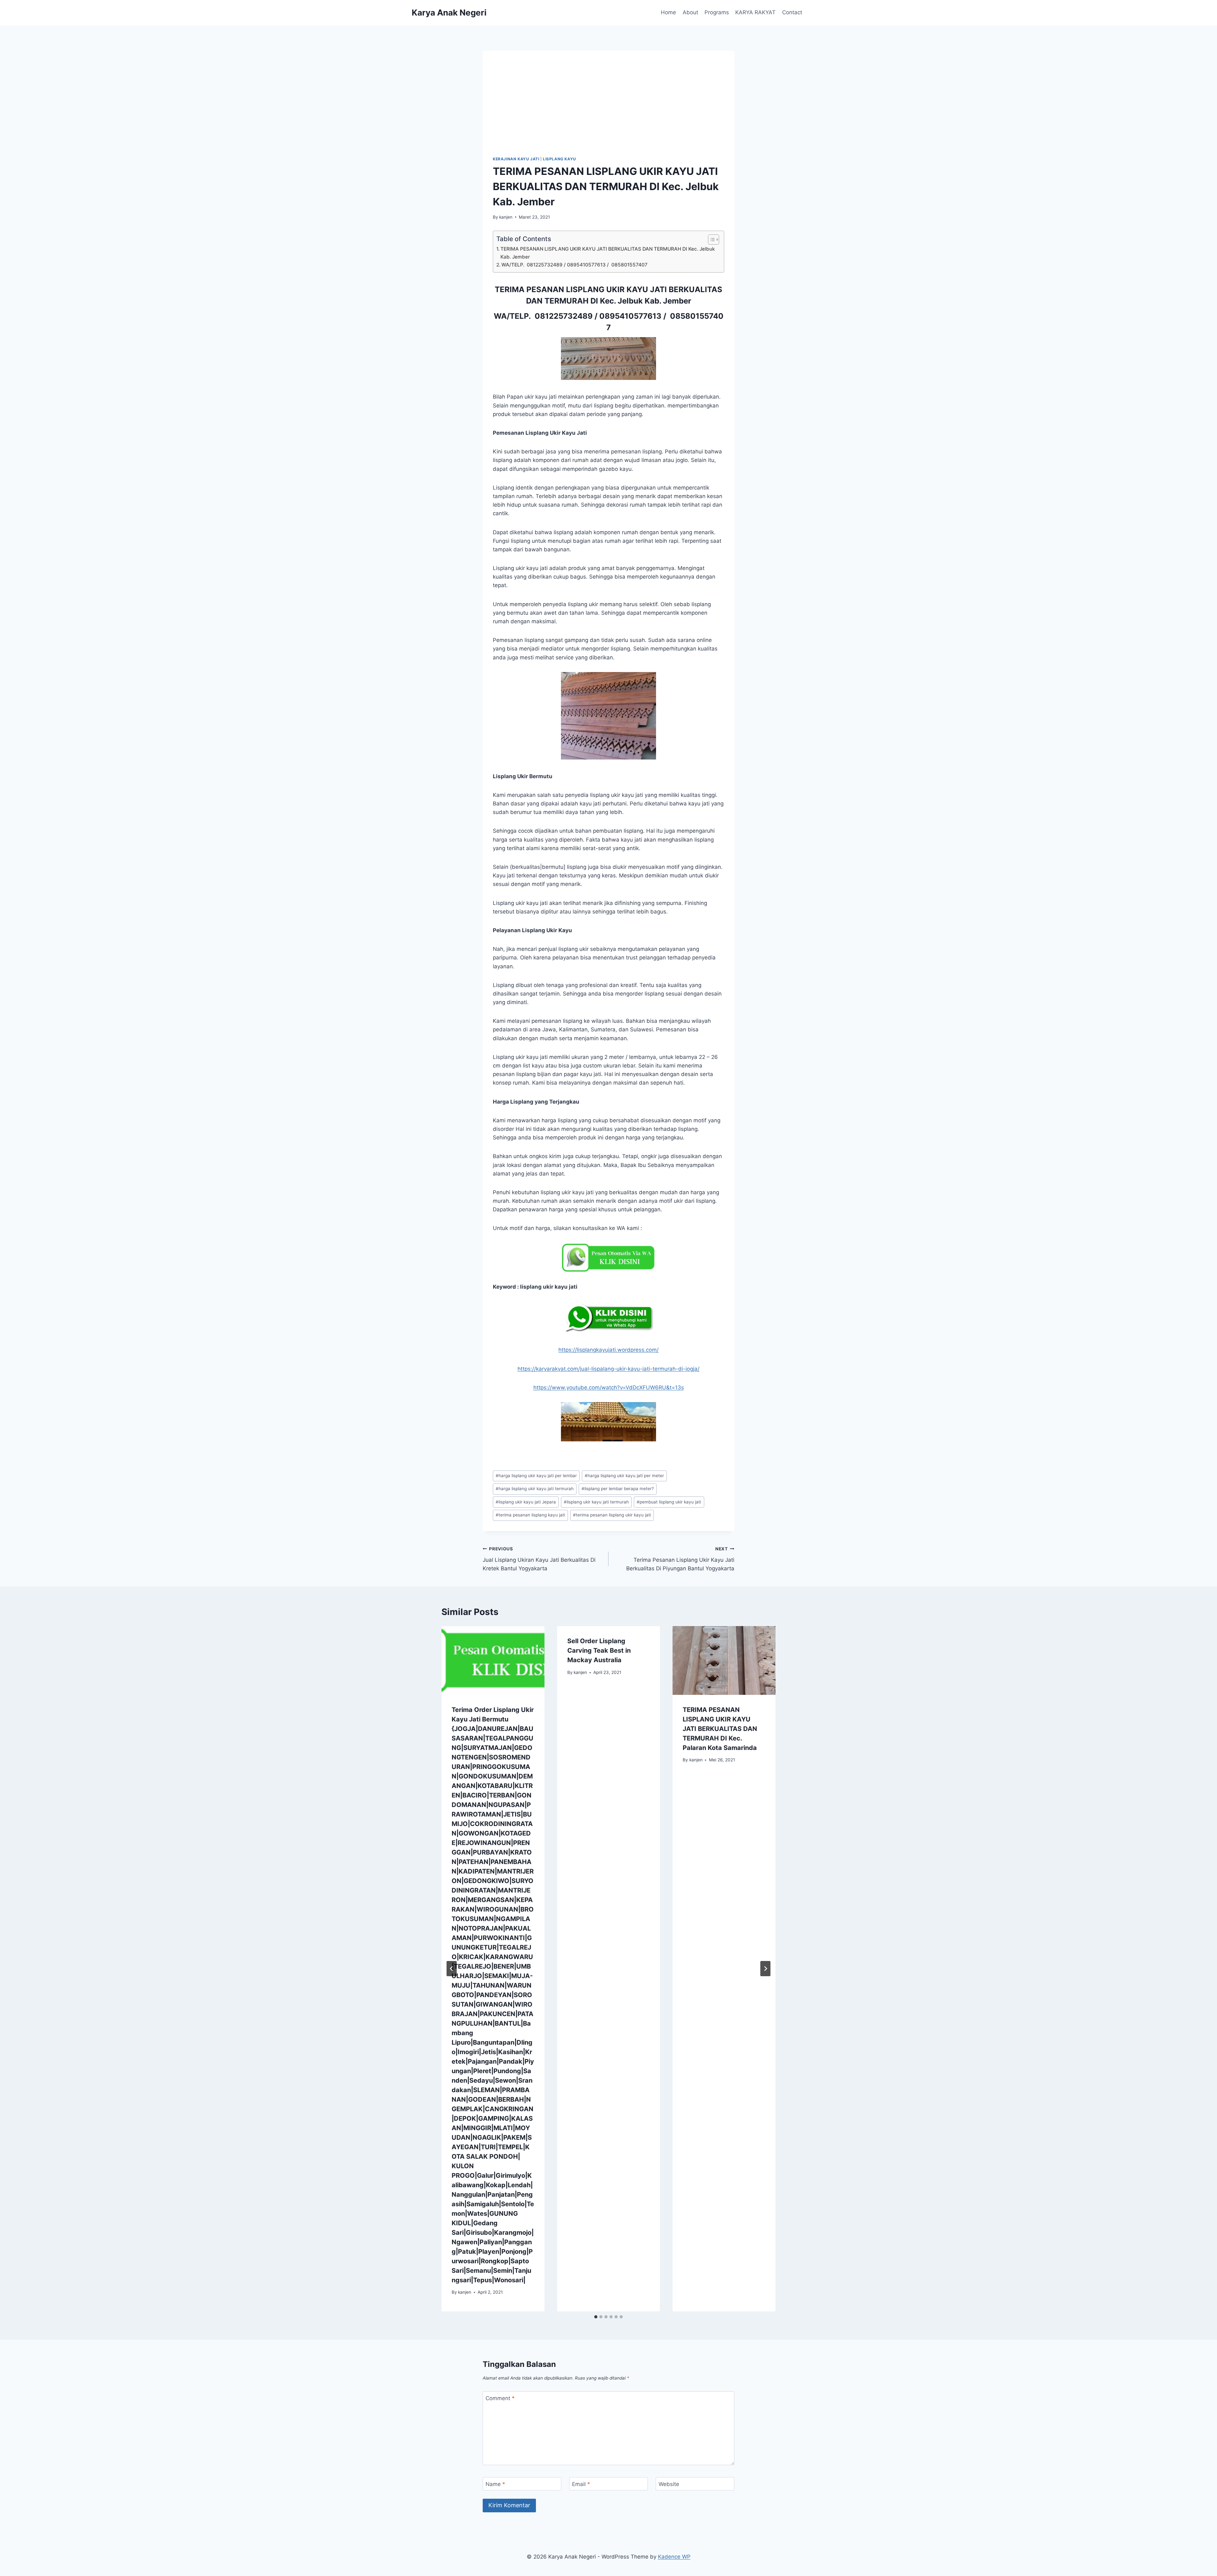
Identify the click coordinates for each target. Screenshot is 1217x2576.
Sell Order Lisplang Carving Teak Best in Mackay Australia (599, 1650)
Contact (792, 12)
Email (581, 2484)
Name (495, 2484)
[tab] (596, 2317)
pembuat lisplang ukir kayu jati (669, 1502)
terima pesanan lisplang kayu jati (530, 1515)
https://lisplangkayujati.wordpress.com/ (608, 1350)
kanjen (506, 217)
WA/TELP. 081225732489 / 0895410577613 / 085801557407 (574, 265)
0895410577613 (630, 316)
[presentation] (493, 1660)
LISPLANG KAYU (560, 159)
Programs (717, 12)
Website (669, 2484)
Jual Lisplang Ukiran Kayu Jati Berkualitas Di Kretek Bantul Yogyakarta (539, 1559)
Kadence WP (674, 2557)
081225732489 (564, 316)
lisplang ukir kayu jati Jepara (526, 1502)
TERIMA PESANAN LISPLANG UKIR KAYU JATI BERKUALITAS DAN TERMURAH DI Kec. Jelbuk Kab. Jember (608, 253)
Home (668, 12)
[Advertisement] (608, 108)
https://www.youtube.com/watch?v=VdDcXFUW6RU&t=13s (609, 1387)
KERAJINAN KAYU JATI (516, 159)
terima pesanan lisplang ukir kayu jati (612, 1515)
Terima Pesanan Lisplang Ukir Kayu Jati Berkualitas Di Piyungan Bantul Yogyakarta (680, 1559)
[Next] (765, 1969)
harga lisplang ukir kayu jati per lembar (536, 1476)
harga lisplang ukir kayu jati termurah (535, 1489)
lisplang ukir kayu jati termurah (596, 1502)
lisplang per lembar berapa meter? (618, 1489)
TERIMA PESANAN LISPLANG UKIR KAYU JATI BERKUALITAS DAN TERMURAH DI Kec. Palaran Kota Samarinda (720, 1729)
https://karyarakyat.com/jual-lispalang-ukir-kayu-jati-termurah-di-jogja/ (608, 1369)
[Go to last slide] (452, 1969)
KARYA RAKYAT (755, 12)
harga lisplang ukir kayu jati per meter (624, 1476)
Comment (500, 2398)
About (690, 12)
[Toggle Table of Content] (710, 240)
